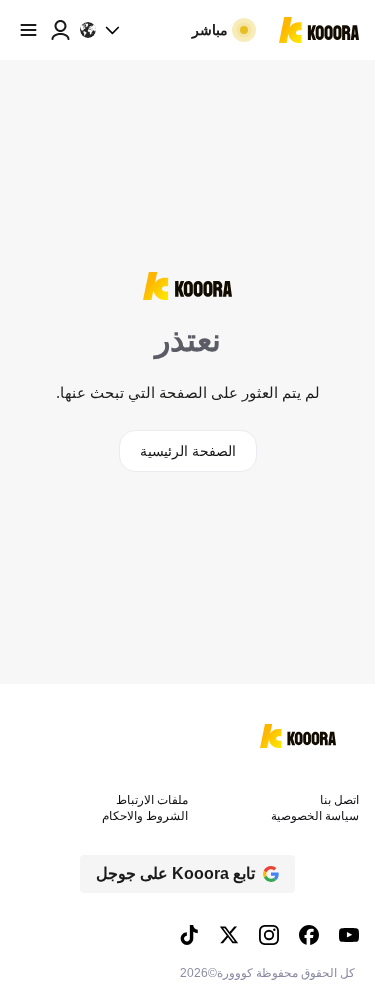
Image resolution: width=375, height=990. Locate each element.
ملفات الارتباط (152, 800)
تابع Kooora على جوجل (175, 873)
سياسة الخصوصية (315, 816)
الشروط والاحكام (145, 816)
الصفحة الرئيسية (188, 451)
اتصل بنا (339, 800)
